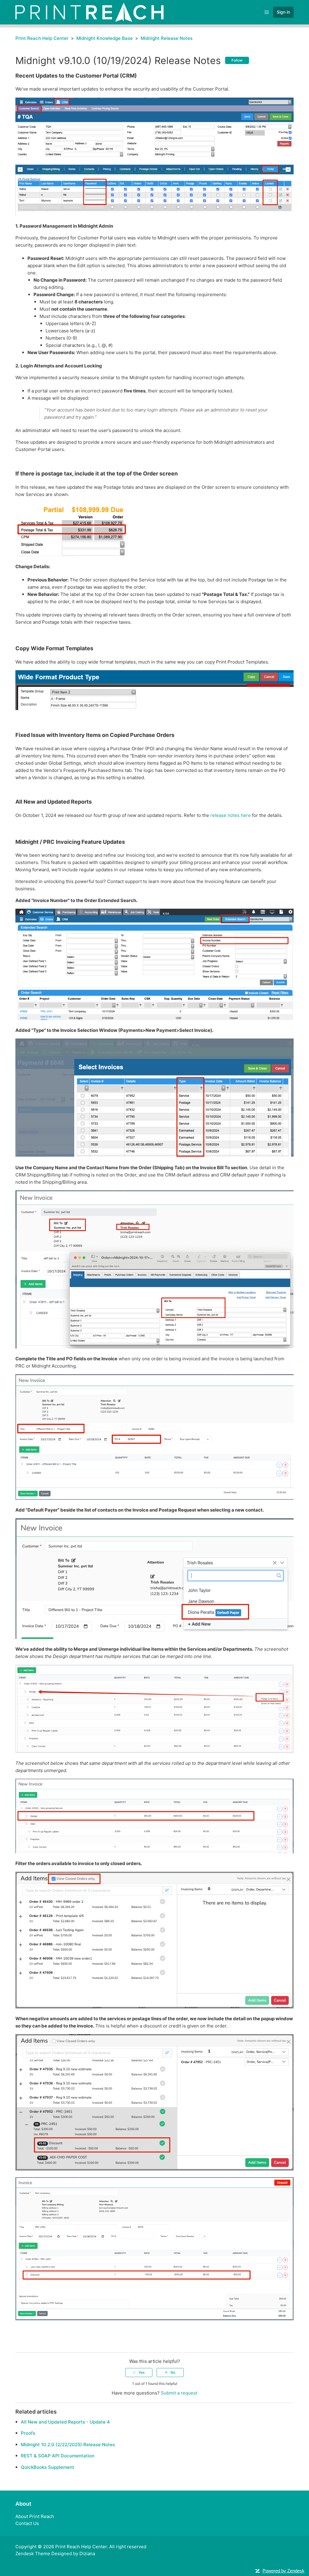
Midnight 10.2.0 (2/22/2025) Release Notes (68, 2445)
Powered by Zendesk (284, 2571)
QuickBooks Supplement (48, 2467)
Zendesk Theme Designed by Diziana (55, 2554)
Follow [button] (237, 60)
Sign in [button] (283, 12)
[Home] (89, 12)
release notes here (231, 815)
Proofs (28, 2433)
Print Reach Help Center (42, 38)
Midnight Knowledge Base (105, 38)
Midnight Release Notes (167, 38)
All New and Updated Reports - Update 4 (65, 2422)
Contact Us (27, 2523)
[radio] (139, 2373)
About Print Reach (35, 2516)
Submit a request (179, 2393)
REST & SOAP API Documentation (58, 2456)
